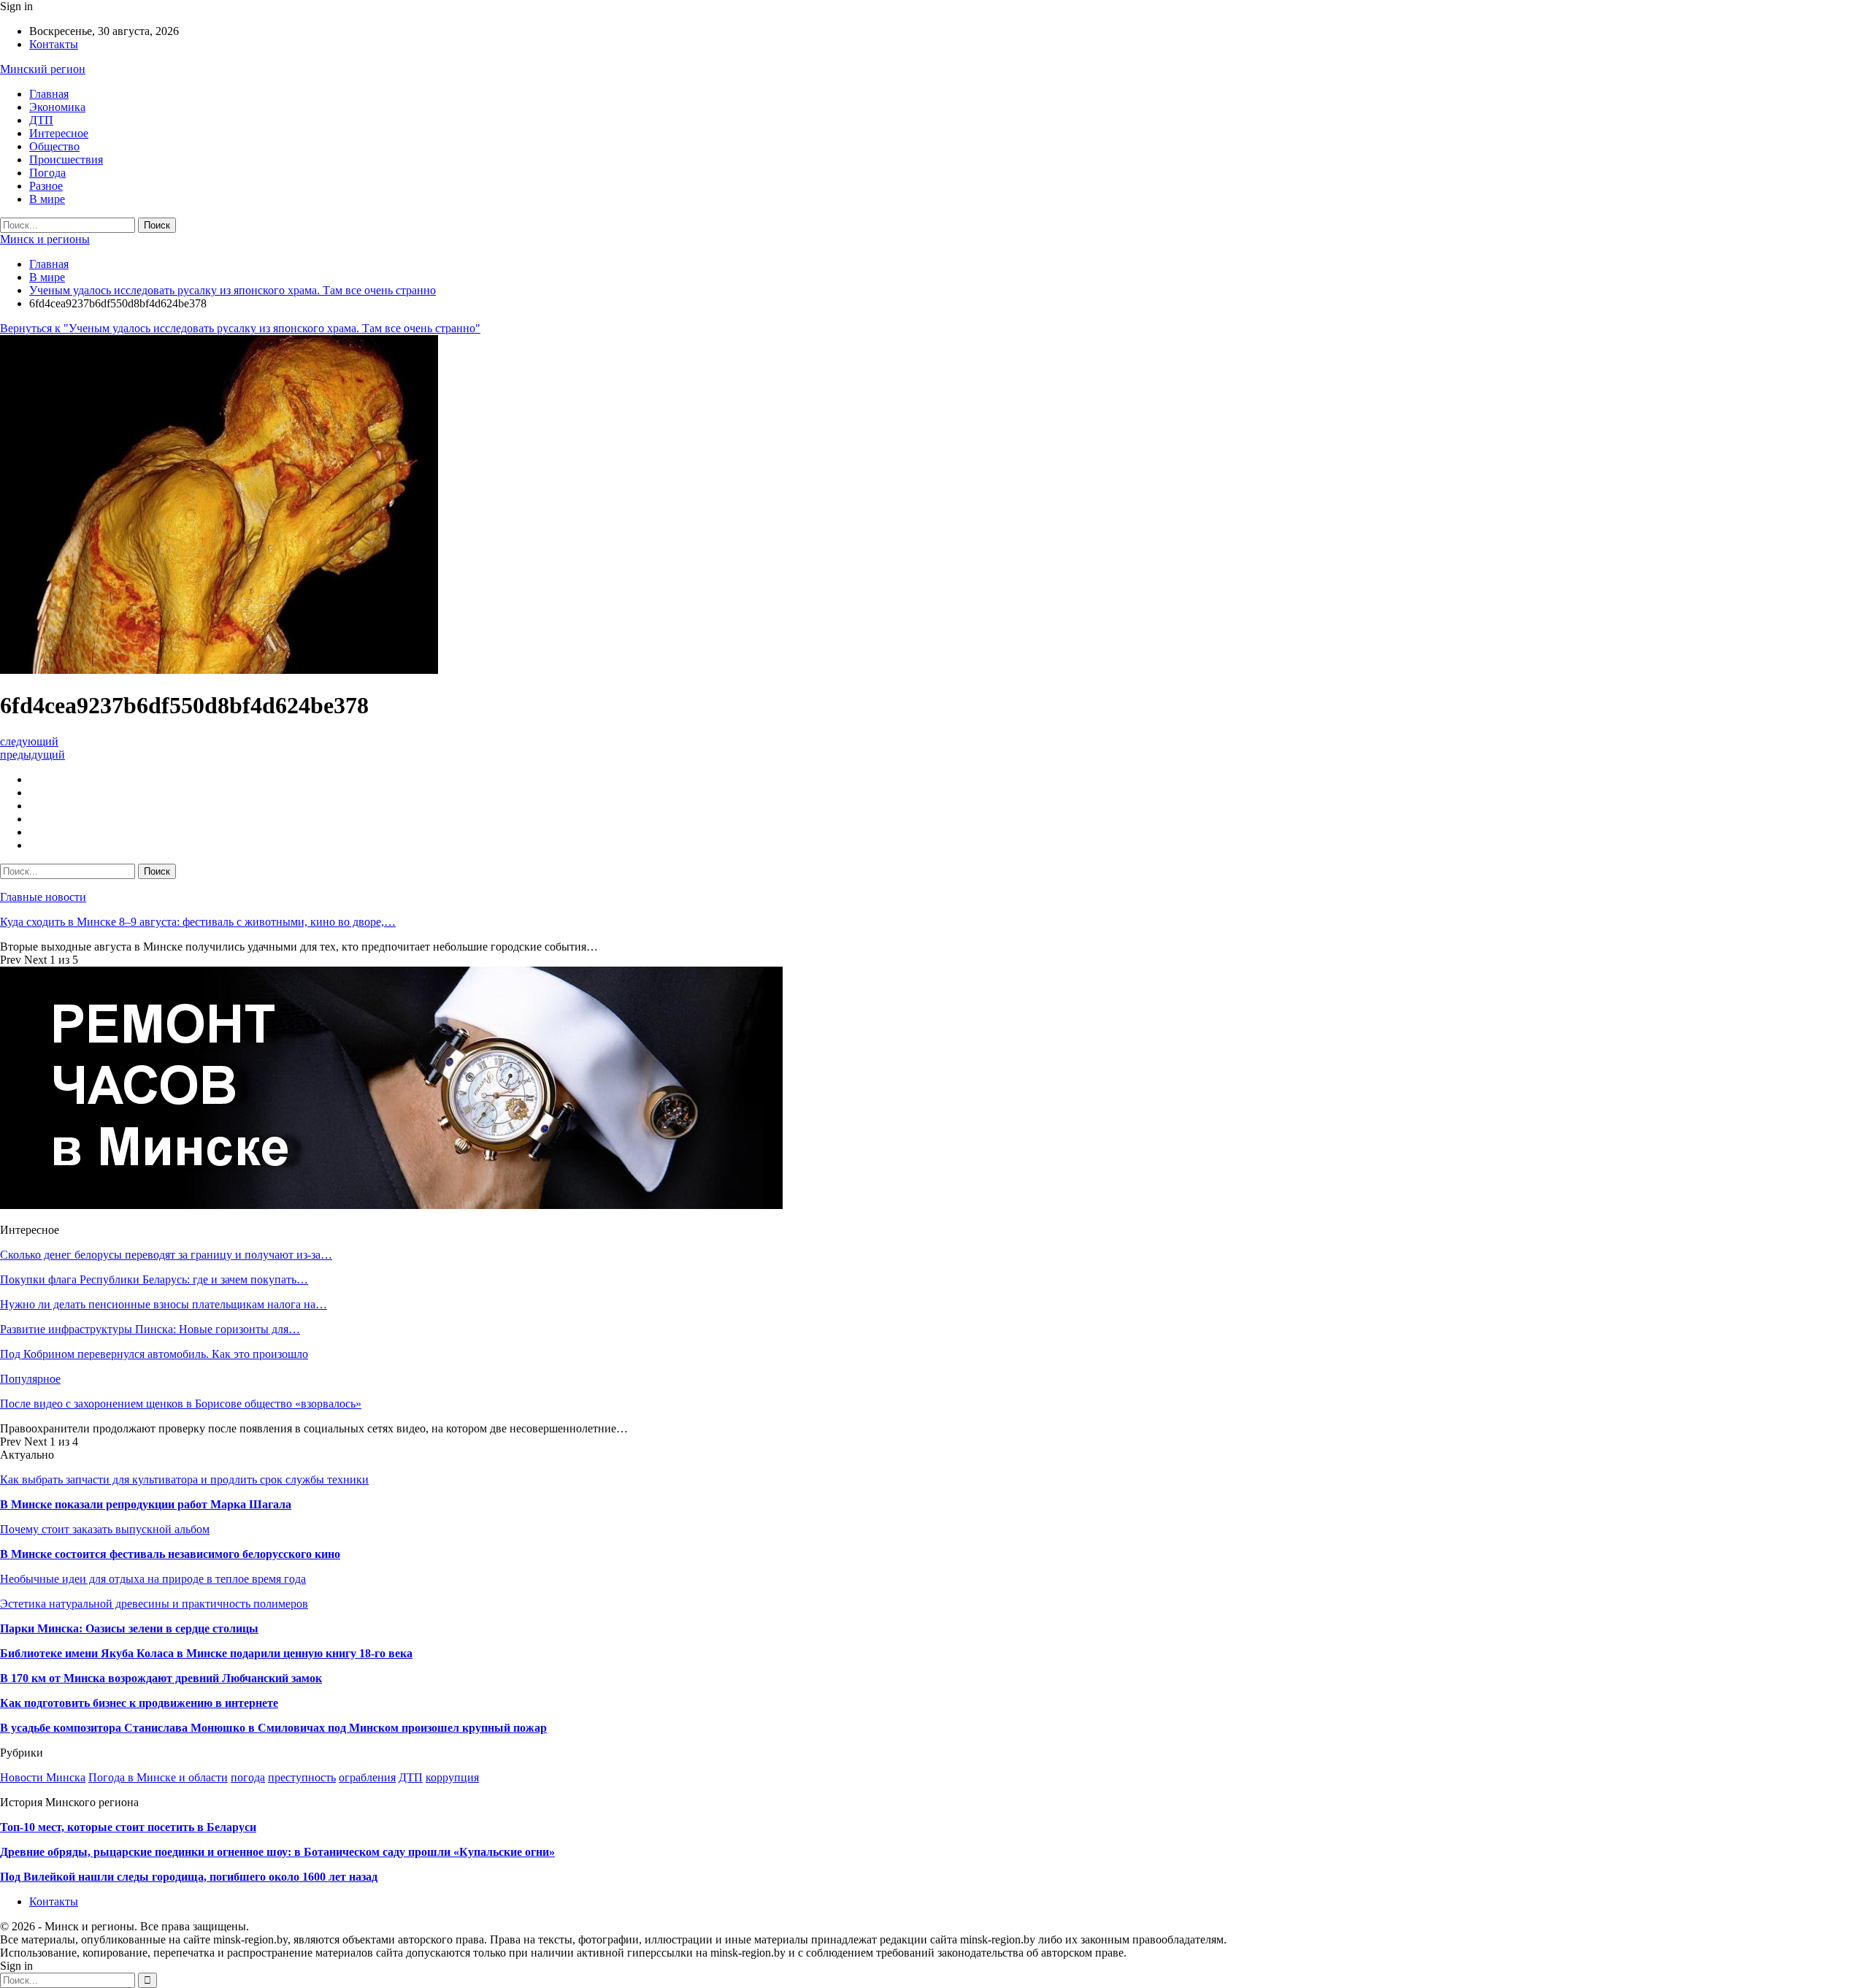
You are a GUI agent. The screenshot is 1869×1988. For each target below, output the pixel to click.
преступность (302, 1777)
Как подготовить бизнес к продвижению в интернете (139, 1703)
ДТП (41, 120)
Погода (47, 173)
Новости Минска (43, 1777)
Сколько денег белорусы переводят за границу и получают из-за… (166, 1255)
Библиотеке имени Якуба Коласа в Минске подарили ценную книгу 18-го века (206, 1653)
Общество (54, 146)
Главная (49, 94)
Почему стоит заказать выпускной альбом (105, 1529)
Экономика (57, 107)
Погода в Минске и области (158, 1777)
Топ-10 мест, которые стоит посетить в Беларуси (128, 1827)
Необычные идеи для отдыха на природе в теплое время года (153, 1579)
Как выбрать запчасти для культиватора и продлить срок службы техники (184, 1480)
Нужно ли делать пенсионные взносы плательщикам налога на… (164, 1304)
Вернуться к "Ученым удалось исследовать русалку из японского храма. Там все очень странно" (240, 328)
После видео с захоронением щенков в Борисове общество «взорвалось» (181, 1404)
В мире (47, 199)
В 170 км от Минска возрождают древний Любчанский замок (161, 1678)
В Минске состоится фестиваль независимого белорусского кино (170, 1554)
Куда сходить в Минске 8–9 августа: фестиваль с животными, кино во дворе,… (198, 922)
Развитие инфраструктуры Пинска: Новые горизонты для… (150, 1329)
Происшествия (66, 160)
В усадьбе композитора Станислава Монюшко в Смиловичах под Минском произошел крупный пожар (273, 1728)
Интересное (59, 133)
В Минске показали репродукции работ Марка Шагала (146, 1504)
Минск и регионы (45, 239)
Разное (46, 186)
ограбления (367, 1777)
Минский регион (43, 69)
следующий (29, 741)
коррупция (452, 1777)
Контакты (54, 44)
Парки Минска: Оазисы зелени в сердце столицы (129, 1628)
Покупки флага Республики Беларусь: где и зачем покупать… (154, 1279)
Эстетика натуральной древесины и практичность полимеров (154, 1604)
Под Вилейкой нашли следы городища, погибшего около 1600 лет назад (189, 1877)
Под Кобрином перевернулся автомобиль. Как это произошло (154, 1354)
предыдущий (32, 755)
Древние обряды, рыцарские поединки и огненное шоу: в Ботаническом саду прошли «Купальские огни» (277, 1852)
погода (248, 1777)
